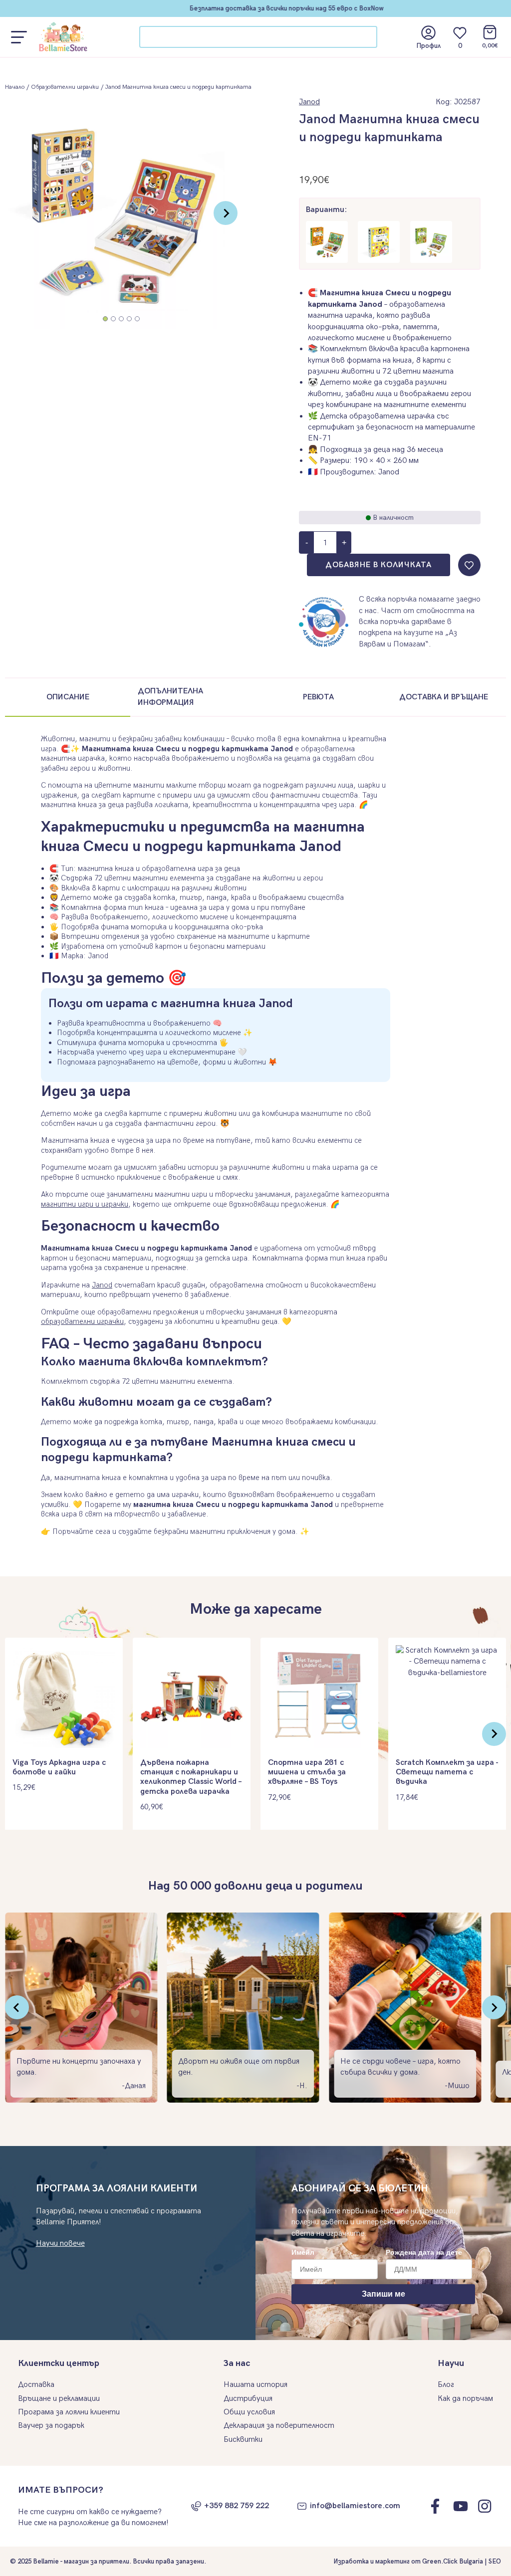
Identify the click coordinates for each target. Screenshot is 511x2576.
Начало (15, 87)
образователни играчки (82, 1321)
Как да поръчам (465, 2399)
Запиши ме (383, 2294)
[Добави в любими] (469, 565)
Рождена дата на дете (424, 2252)
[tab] (105, 319)
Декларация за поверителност (279, 2426)
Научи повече (60, 2244)
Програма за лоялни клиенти (69, 2412)
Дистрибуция (248, 2399)
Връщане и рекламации (59, 2399)
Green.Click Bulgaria (453, 2562)
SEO (495, 2562)
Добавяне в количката (379, 565)
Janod (309, 102)
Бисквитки (243, 2440)
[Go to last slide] (17, 2007)
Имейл (303, 2252)
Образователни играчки (65, 87)
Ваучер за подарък (51, 2426)
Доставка (36, 2385)
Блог (446, 2385)
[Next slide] (226, 213)
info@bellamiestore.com (355, 2506)
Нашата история (255, 2385)
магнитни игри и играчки (85, 1204)
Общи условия (249, 2412)
